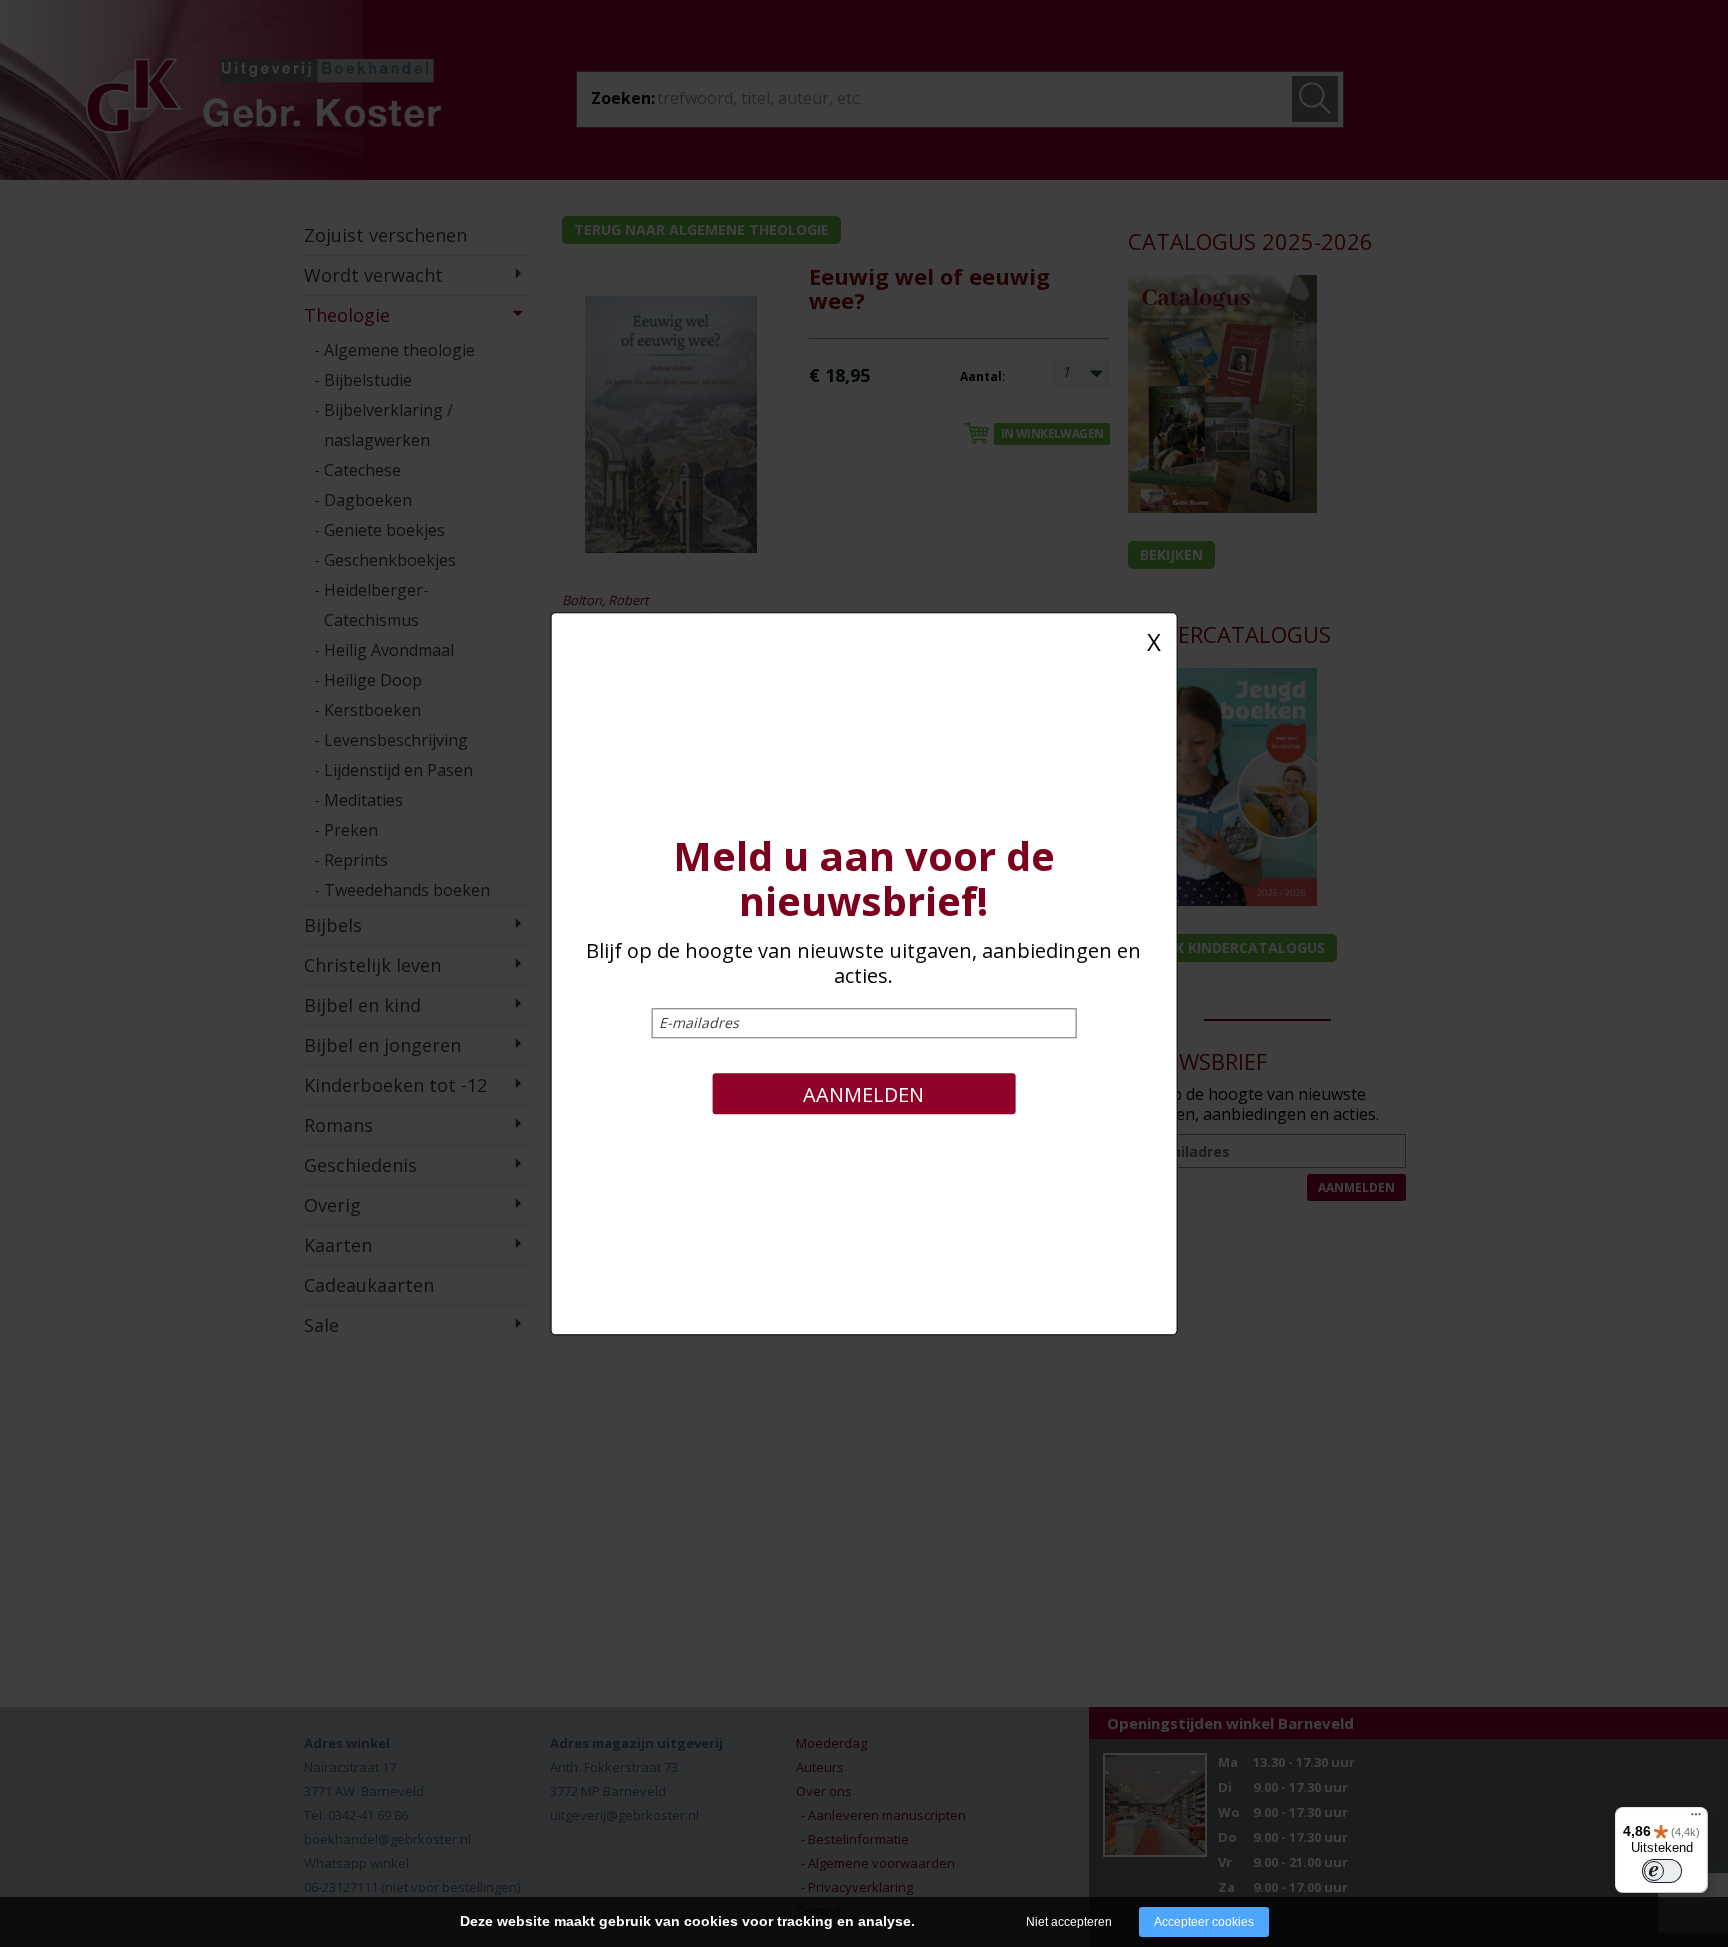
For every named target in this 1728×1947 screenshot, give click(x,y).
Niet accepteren (1069, 1922)
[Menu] (1696, 1819)
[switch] (1662, 1871)
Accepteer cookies (1204, 1922)
